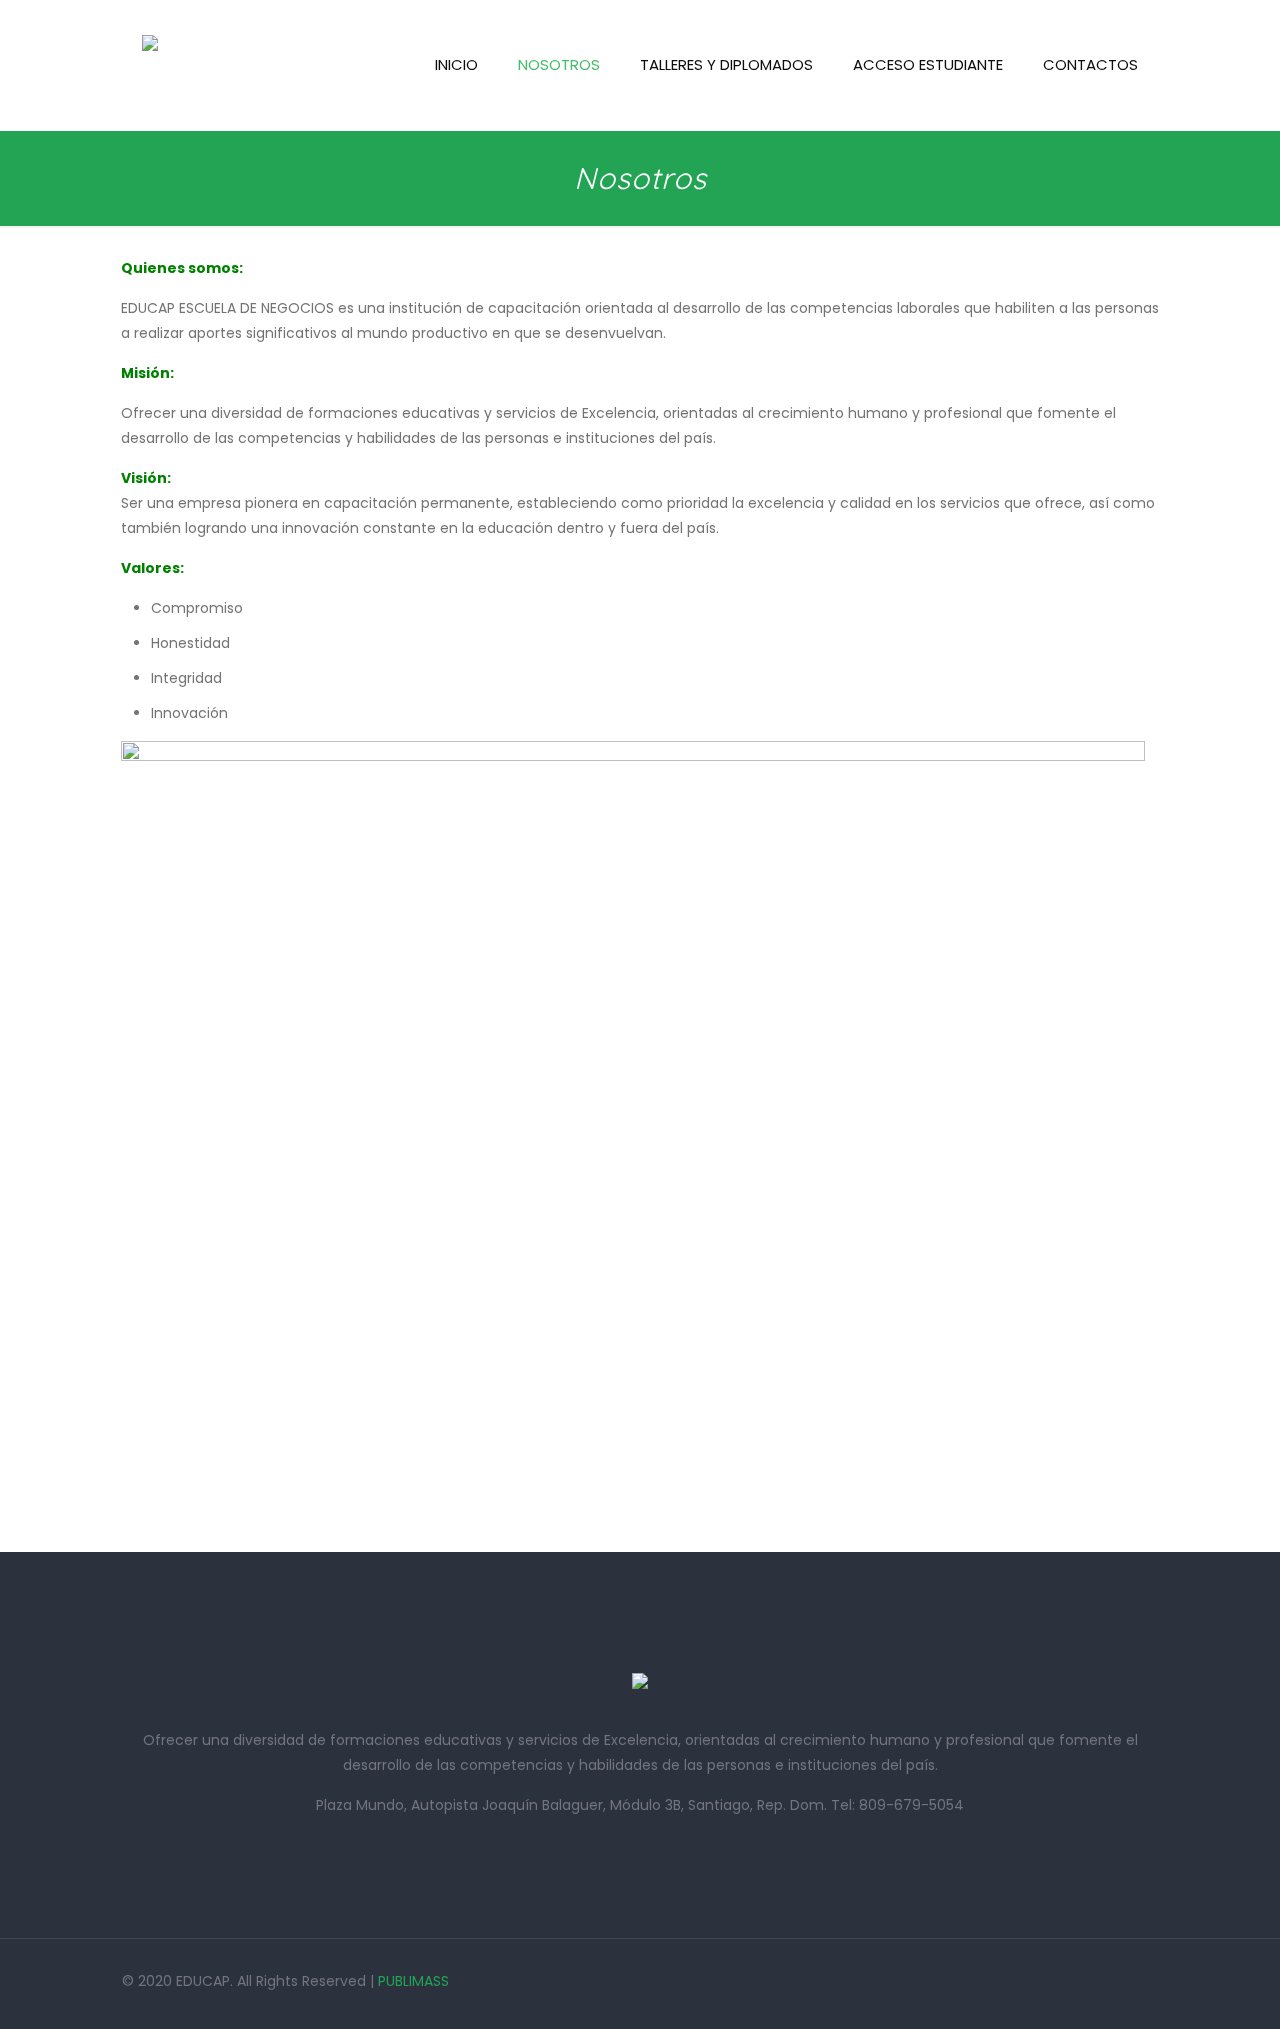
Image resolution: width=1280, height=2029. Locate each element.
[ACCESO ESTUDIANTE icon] (1127, 1980)
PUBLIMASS (413, 1981)
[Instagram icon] (1100, 1980)
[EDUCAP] (150, 65)
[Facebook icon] (1073, 1980)
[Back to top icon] (1184, 1988)
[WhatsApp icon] (1046, 1980)
